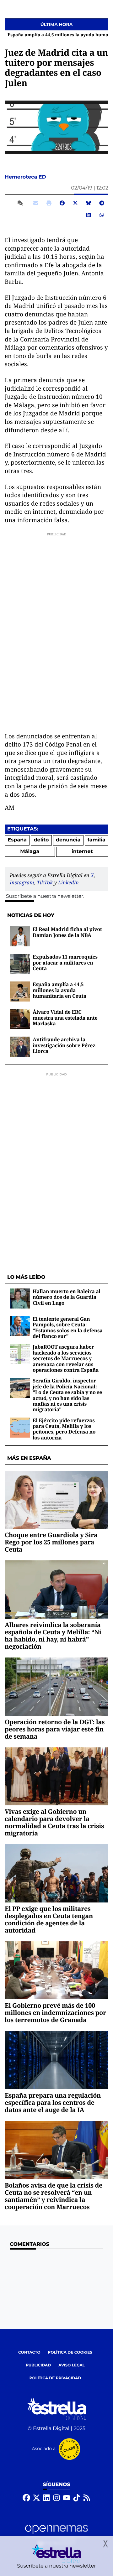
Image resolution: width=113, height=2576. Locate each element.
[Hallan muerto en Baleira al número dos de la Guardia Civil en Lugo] (20, 1298)
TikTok (45, 882)
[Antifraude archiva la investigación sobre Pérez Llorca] (20, 1047)
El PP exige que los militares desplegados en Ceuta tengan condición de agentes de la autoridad (49, 1919)
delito (41, 840)
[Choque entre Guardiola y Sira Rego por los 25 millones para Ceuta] (56, 1500)
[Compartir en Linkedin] (89, 215)
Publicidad (38, 2365)
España (17, 840)
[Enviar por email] (36, 203)
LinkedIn (68, 882)
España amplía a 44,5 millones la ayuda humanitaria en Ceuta (59, 990)
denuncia (68, 840)
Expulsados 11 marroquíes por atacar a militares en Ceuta (65, 963)
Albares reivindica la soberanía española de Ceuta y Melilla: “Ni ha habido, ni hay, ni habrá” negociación (53, 1636)
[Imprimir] (49, 203)
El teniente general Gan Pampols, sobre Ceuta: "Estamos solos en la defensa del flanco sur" (68, 1327)
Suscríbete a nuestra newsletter (45, 896)
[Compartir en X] (75, 203)
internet (82, 852)
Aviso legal (72, 2365)
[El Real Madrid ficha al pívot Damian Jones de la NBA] (20, 937)
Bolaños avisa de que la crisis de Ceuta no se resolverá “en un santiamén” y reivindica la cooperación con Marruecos (54, 2196)
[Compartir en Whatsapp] (102, 215)
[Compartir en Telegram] (102, 203)
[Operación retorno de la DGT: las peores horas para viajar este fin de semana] (56, 1686)
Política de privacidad (55, 2378)
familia (97, 840)
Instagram (22, 882)
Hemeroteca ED (26, 177)
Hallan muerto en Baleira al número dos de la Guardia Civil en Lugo (67, 1297)
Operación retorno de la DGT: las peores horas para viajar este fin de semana (55, 1729)
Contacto (29, 2352)
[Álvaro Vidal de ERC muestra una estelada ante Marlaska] (20, 1019)
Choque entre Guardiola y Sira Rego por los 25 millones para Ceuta (51, 1542)
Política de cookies (70, 2352)
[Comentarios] (21, 203)
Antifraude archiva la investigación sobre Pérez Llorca (64, 1045)
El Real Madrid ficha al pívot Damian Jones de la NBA (67, 932)
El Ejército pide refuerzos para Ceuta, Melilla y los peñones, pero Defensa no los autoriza (64, 1429)
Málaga (30, 852)
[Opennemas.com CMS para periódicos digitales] (56, 2535)
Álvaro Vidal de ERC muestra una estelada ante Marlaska (65, 1018)
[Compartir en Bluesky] (89, 203)
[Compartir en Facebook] (62, 203)
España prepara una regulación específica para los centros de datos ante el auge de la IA (53, 2102)
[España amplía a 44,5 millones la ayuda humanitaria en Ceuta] (20, 992)
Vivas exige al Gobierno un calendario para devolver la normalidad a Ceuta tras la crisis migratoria (54, 1822)
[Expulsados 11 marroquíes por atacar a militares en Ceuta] (20, 964)
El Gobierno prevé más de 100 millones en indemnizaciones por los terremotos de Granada (55, 2013)
